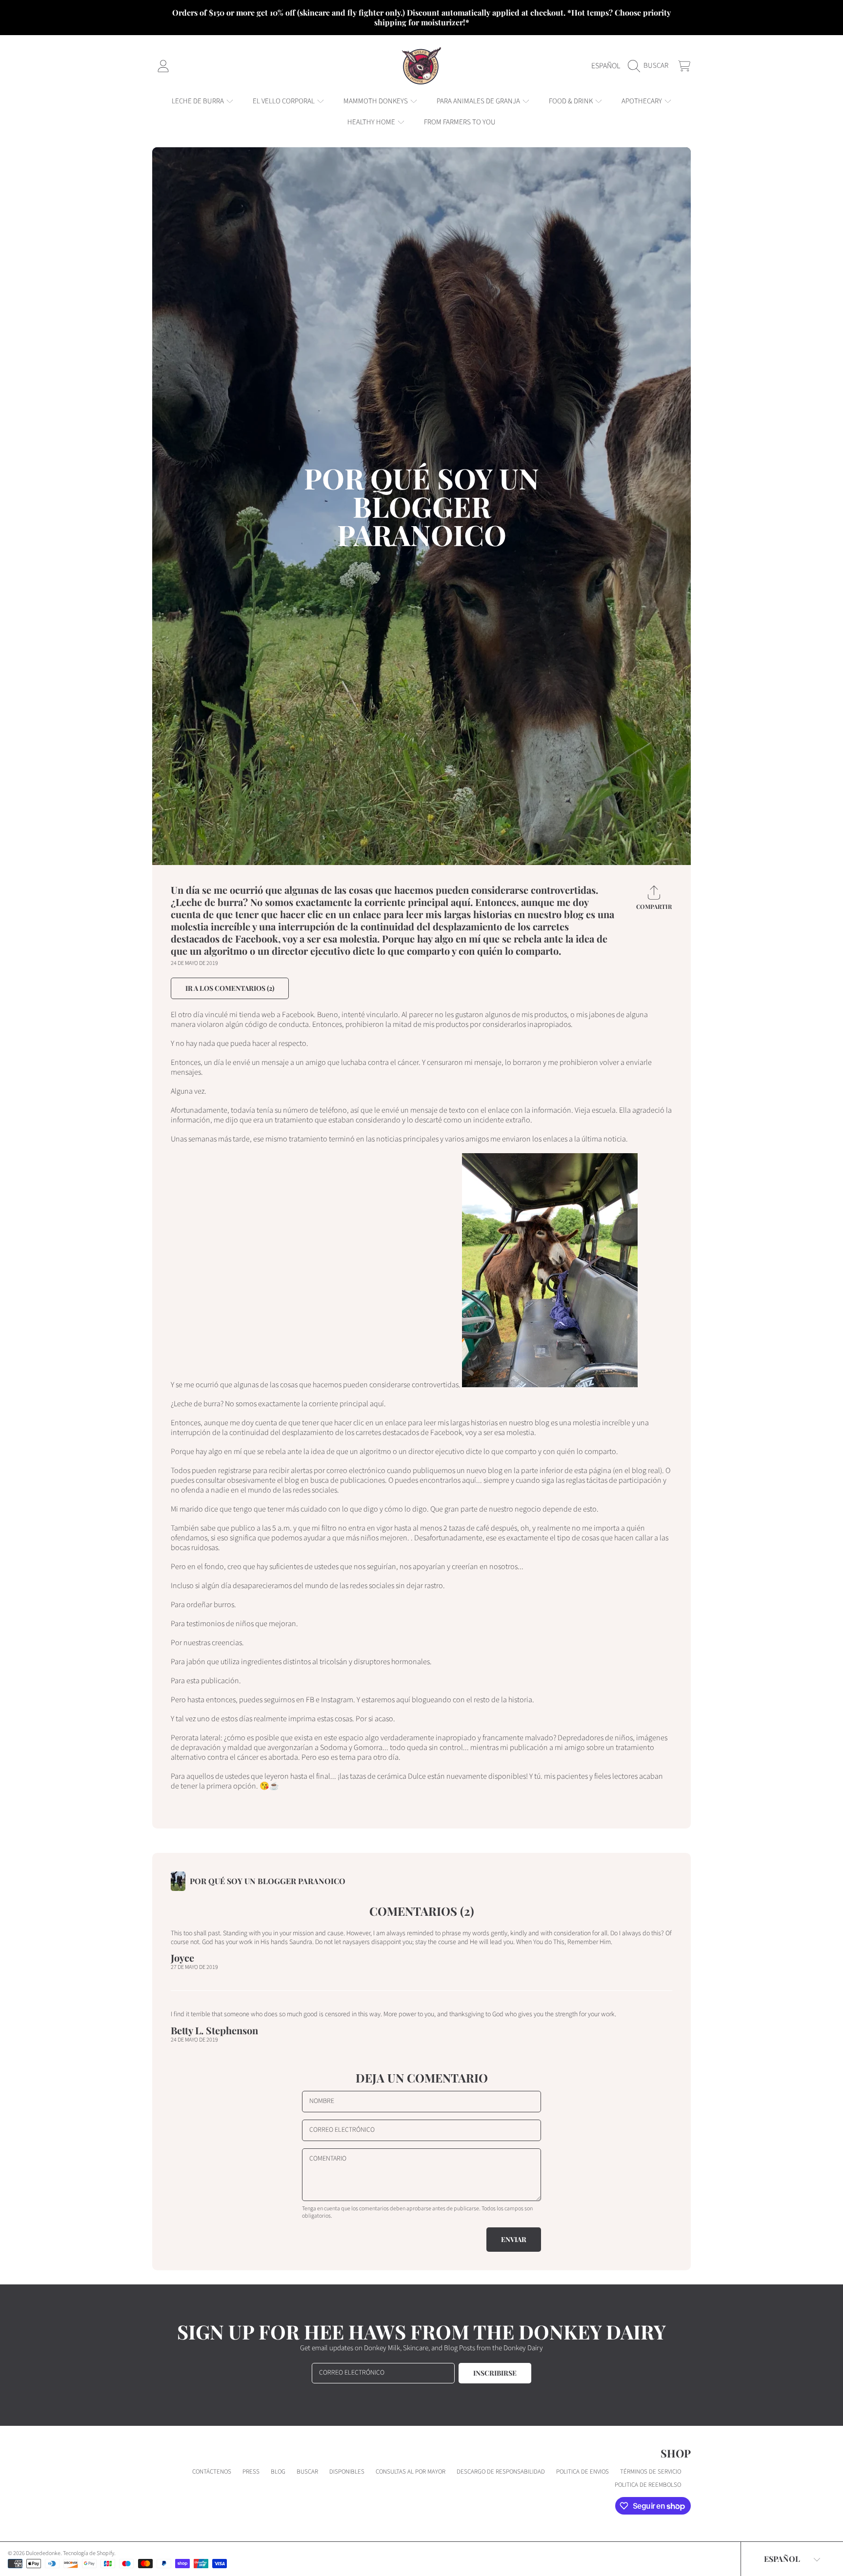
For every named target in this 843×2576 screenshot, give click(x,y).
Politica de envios (582, 2472)
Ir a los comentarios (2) (230, 988)
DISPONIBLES (347, 2472)
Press (251, 2472)
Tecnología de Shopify (89, 2553)
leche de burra (199, 101)
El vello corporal (284, 101)
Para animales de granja (479, 101)
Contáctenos (212, 2472)
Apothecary (642, 101)
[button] (651, 66)
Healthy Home (372, 122)
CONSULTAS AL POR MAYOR (411, 2472)
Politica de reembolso (648, 2485)
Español (606, 66)
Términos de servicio (651, 2472)
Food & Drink (572, 101)
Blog (278, 2472)
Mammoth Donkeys (376, 101)
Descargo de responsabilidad (501, 2472)
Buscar (307, 2472)
